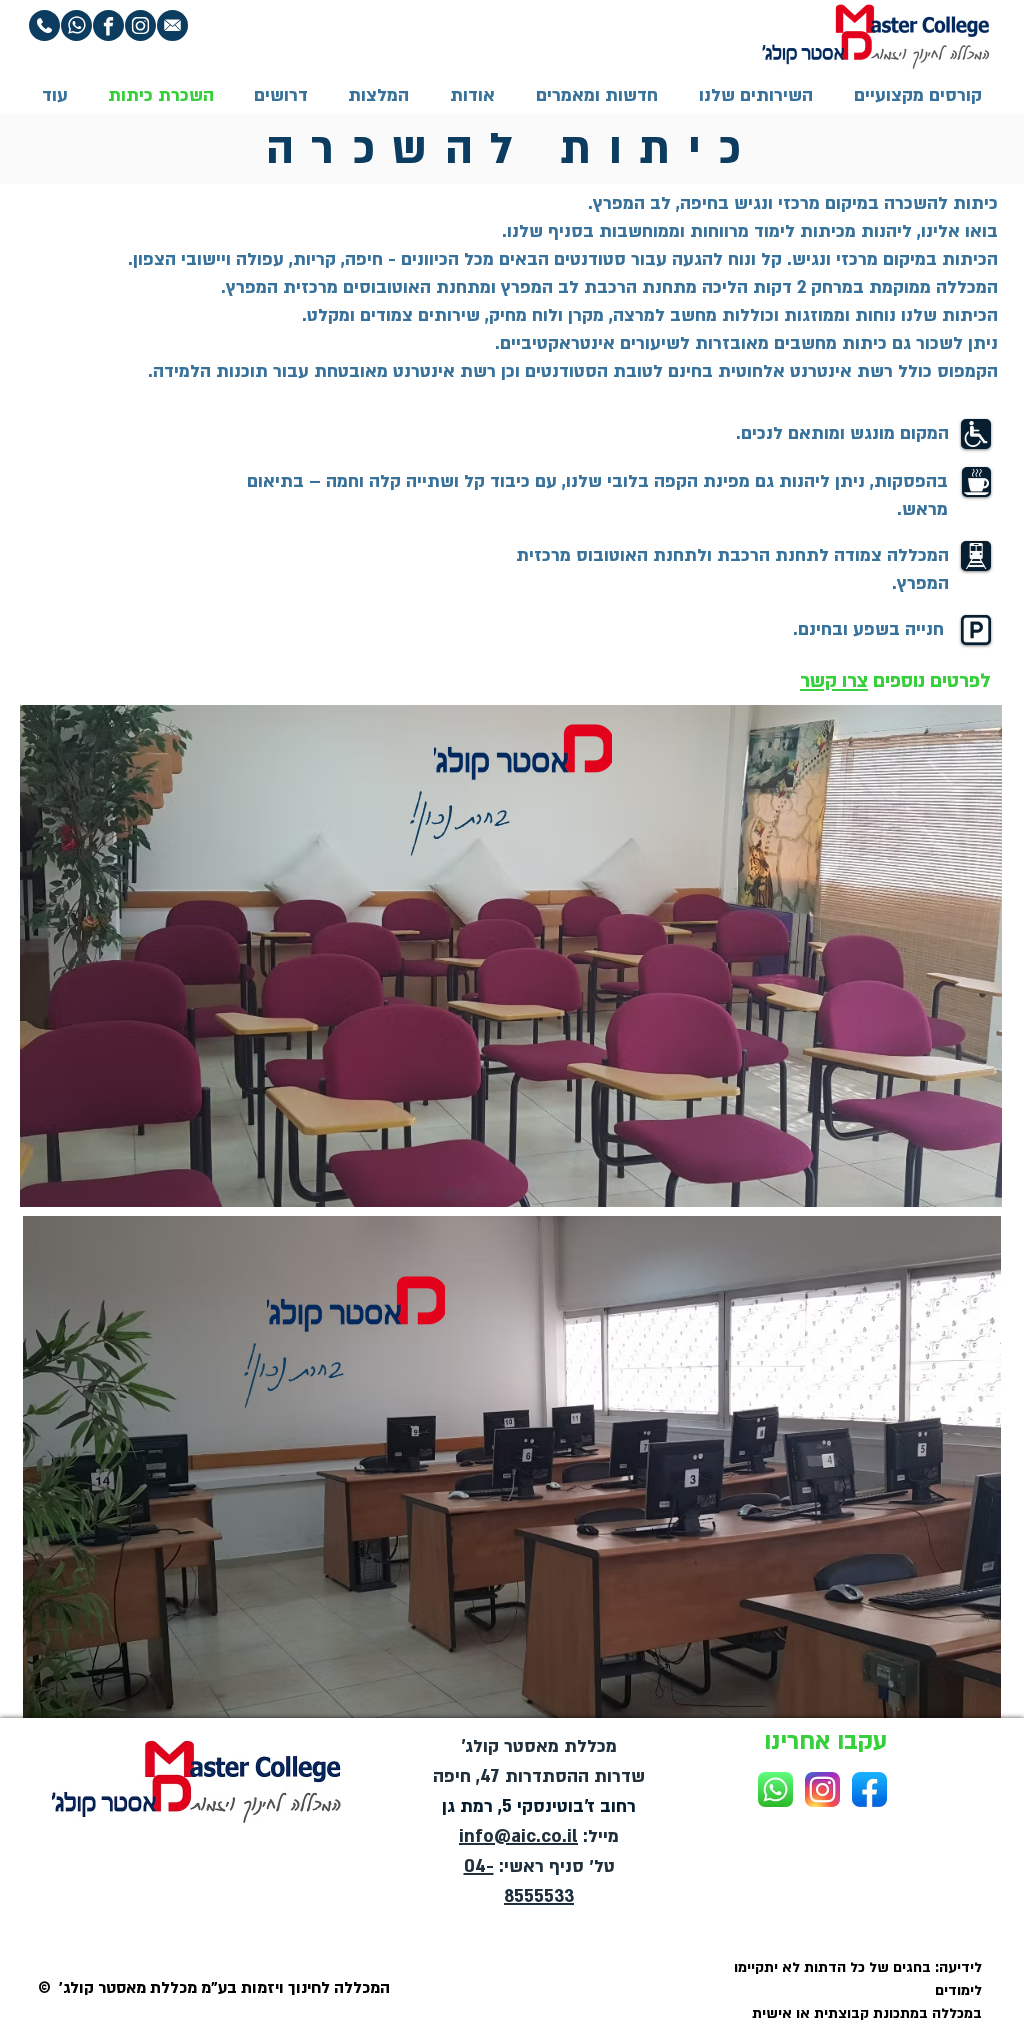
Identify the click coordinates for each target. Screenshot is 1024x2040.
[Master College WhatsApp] (775, 1789)
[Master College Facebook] (869, 1789)
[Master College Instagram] (822, 1789)
